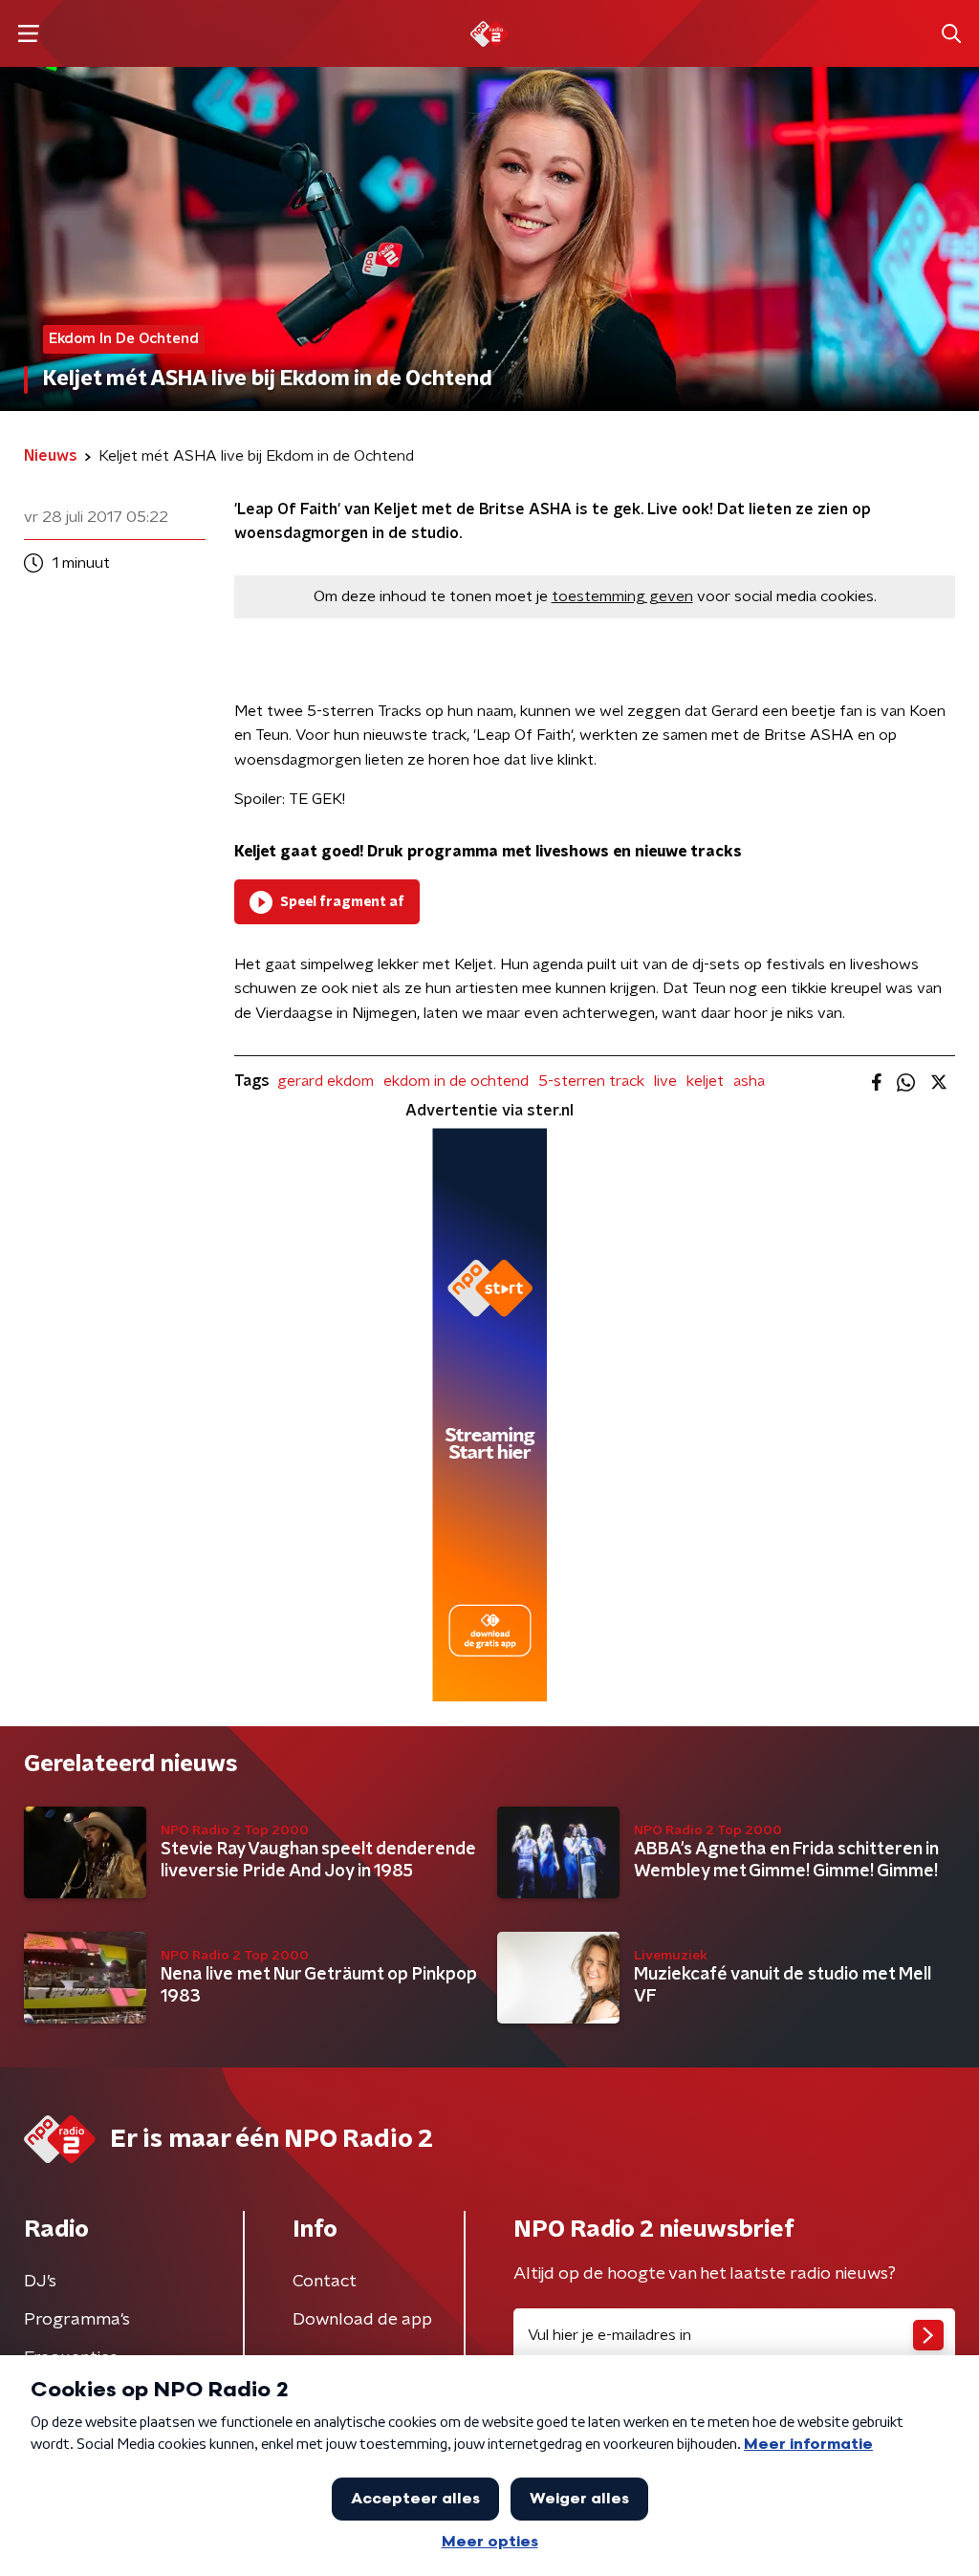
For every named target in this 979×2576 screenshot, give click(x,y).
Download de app (362, 2320)
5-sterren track (591, 1081)
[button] (28, 34)
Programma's (77, 2320)
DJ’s (40, 2282)
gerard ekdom (326, 1081)
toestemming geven (622, 596)
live (665, 1081)
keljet (705, 1081)
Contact (325, 2282)
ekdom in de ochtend (456, 1081)
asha (749, 1081)
